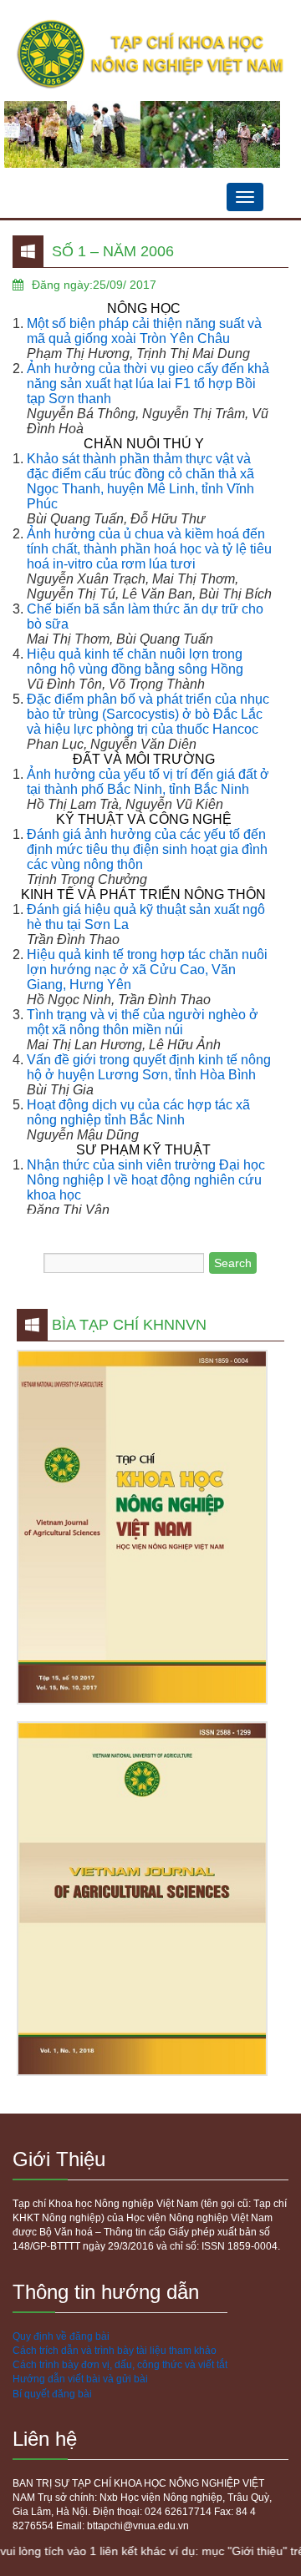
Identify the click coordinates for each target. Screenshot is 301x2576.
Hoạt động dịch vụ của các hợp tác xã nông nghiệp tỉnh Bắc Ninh (138, 1112)
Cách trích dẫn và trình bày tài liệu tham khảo (115, 2351)
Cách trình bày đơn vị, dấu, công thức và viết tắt (120, 2365)
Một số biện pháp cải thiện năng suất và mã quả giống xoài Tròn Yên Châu (144, 331)
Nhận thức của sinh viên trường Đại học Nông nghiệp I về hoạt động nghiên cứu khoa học (146, 1180)
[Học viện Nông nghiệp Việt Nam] (150, 55)
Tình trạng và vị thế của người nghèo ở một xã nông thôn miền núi (143, 1022)
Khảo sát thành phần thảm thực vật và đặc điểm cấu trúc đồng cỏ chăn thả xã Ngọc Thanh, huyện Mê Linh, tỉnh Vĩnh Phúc (140, 481)
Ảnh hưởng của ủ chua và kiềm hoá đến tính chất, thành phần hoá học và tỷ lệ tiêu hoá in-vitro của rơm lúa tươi (149, 549)
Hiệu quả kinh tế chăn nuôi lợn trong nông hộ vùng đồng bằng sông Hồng (135, 662)
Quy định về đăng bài (61, 2336)
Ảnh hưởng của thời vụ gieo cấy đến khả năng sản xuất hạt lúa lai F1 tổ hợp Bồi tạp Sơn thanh (148, 384)
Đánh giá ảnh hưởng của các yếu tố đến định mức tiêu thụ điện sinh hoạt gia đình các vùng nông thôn (147, 849)
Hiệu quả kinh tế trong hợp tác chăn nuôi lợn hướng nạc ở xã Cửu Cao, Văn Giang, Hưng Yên (147, 970)
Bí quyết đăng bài (52, 2394)
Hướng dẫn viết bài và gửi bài (80, 2379)
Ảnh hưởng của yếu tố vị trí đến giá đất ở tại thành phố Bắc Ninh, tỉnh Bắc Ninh (148, 782)
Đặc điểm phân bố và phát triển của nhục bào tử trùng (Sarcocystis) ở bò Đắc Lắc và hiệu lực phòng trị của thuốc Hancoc (148, 714)
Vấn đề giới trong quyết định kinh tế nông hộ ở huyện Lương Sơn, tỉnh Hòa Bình (149, 1067)
